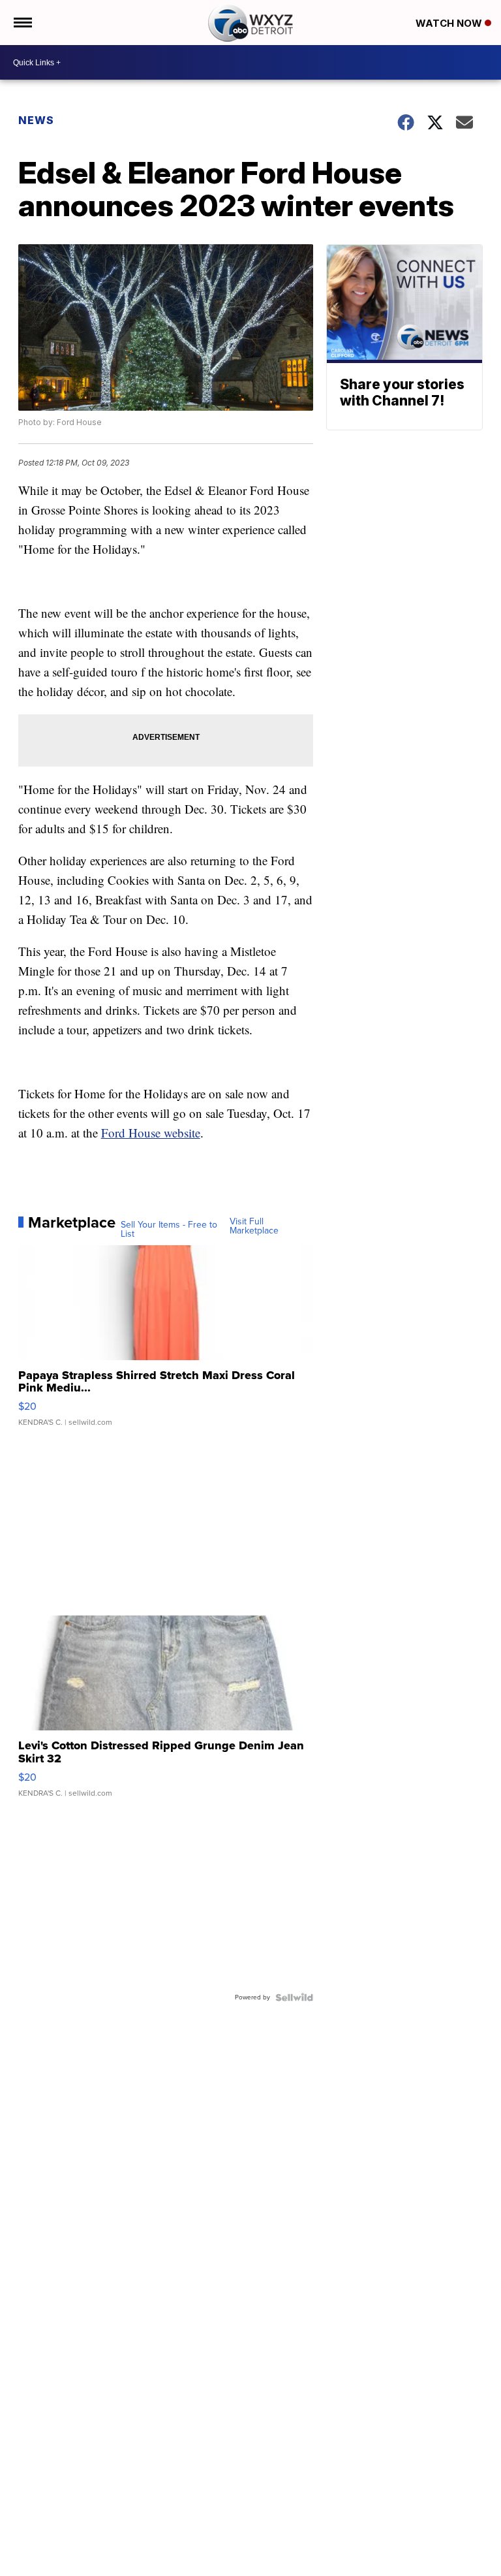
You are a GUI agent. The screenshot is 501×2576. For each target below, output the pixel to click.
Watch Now (450, 23)
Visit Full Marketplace (254, 1226)
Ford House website (151, 1133)
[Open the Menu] (22, 23)
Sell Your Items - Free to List (169, 1230)
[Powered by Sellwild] (294, 1997)
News (36, 120)
